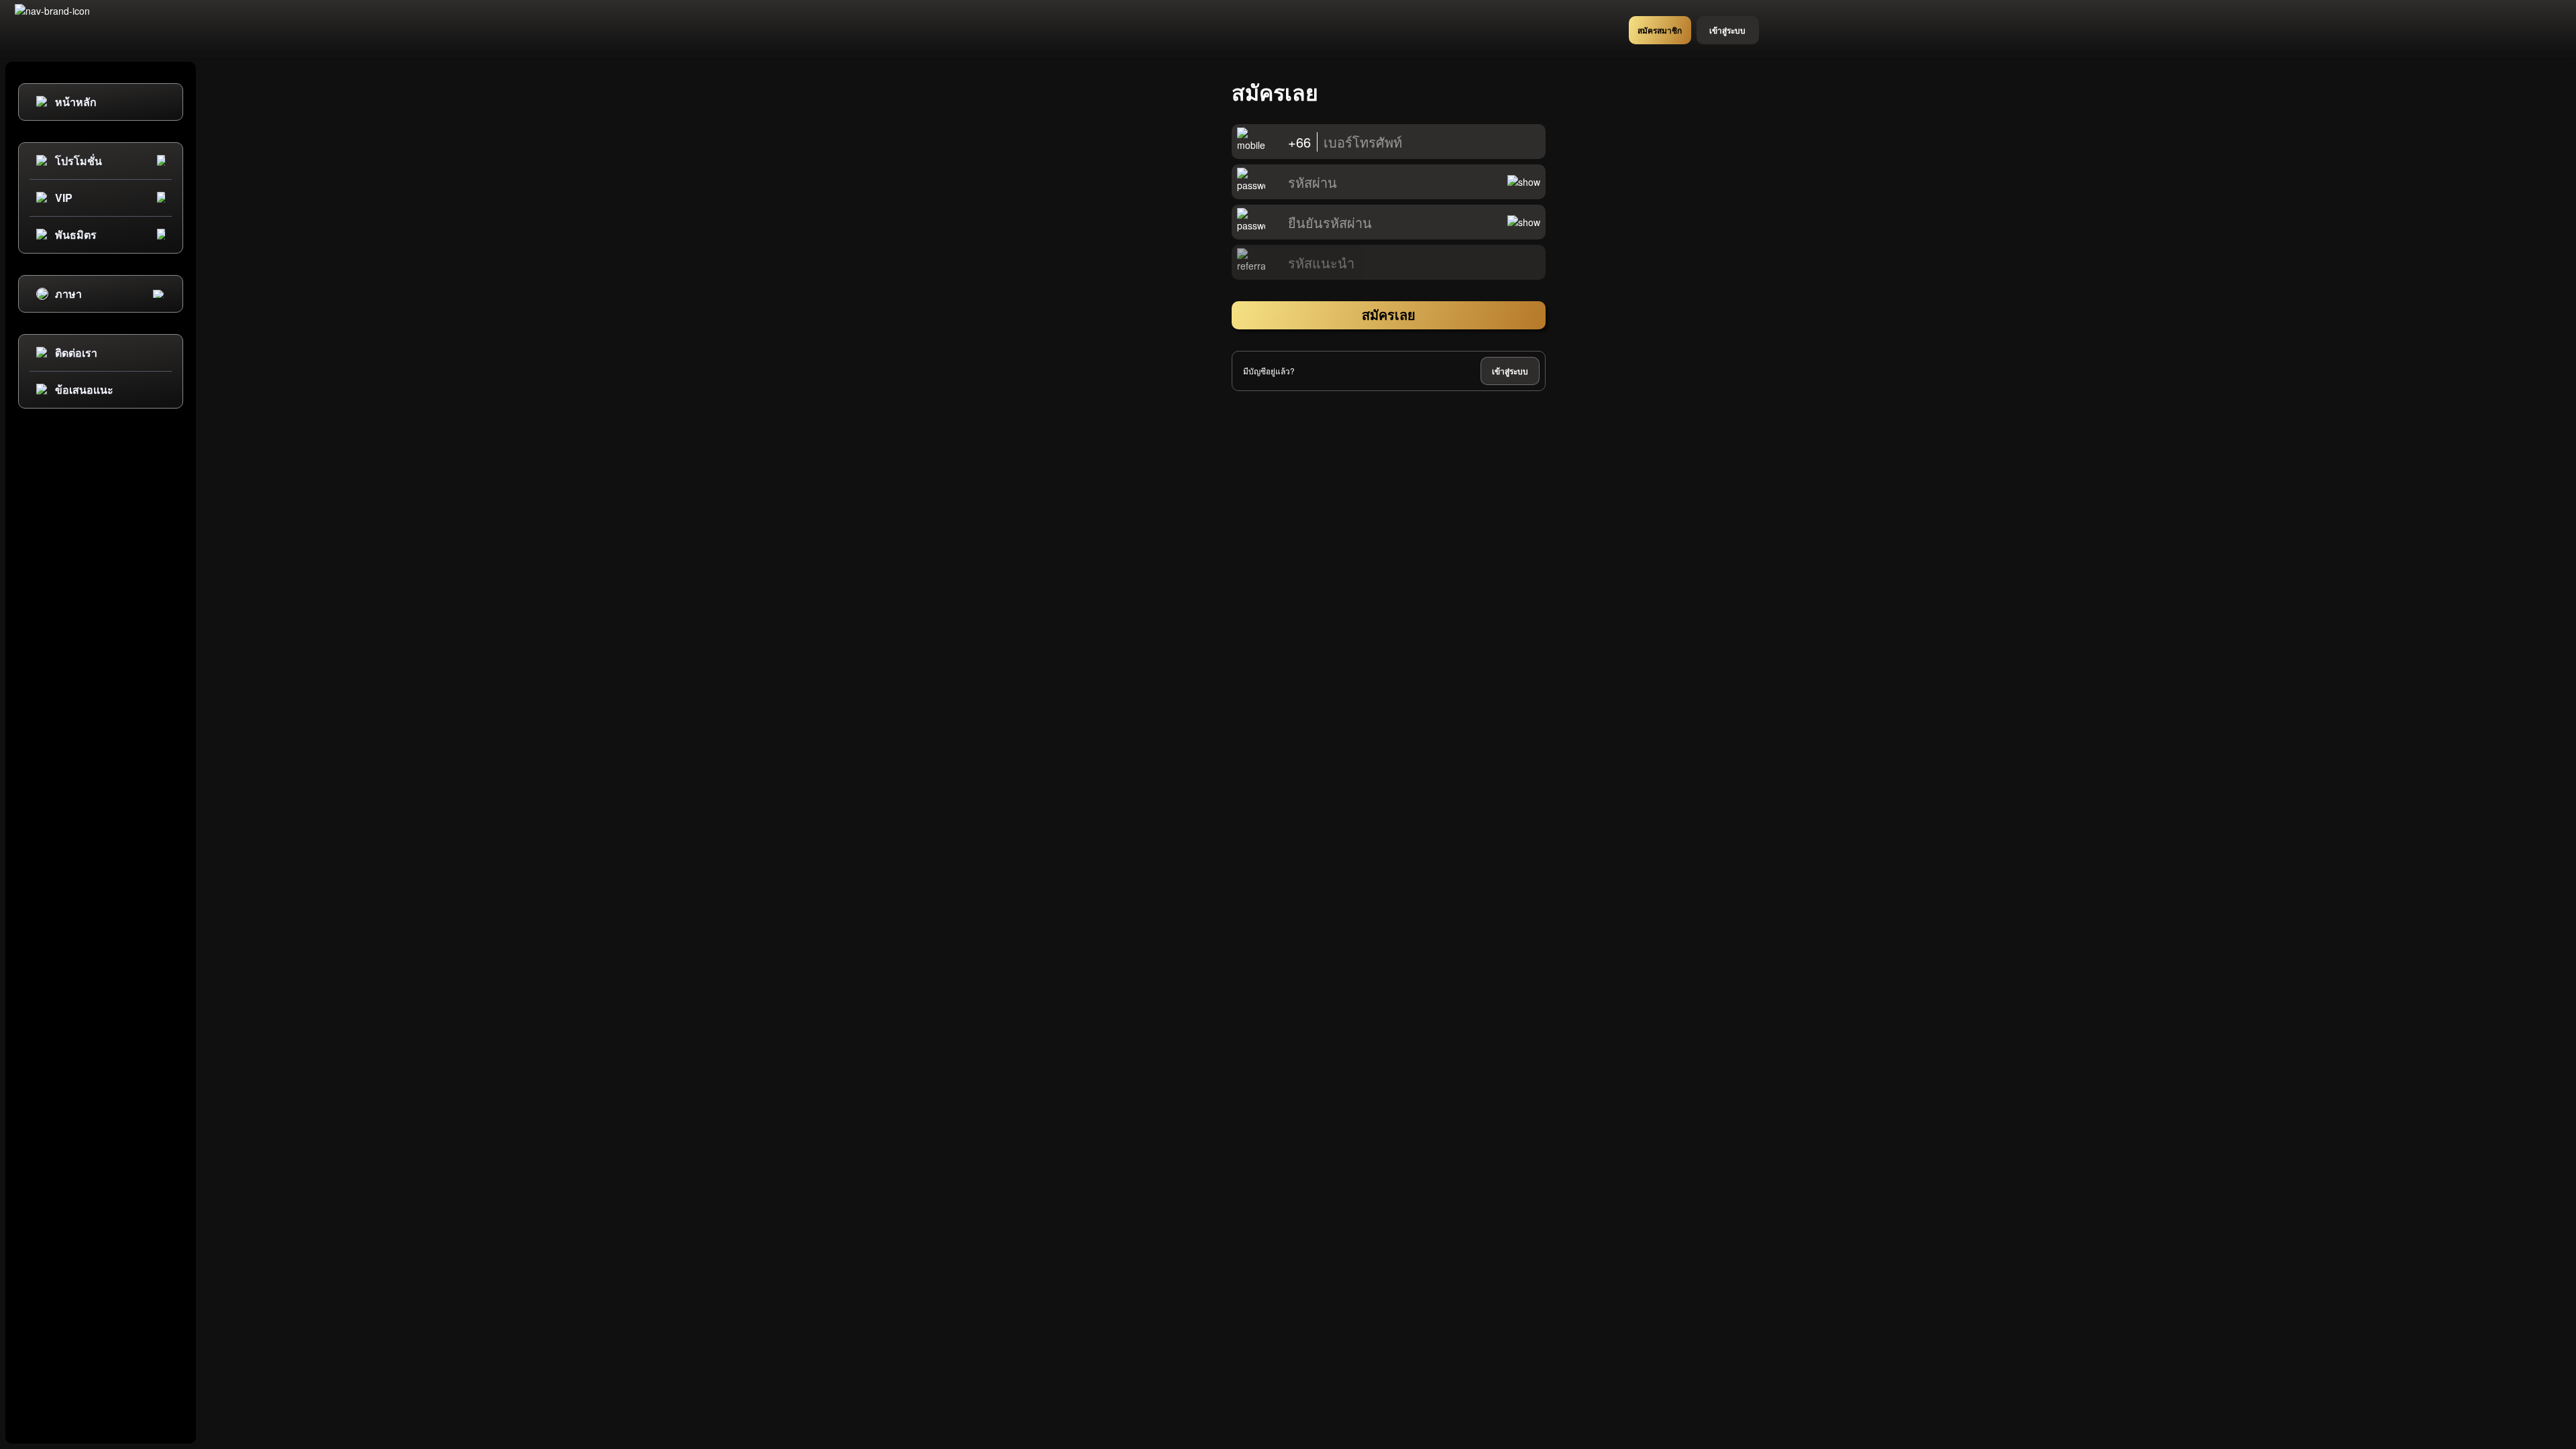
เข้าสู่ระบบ (1510, 371)
